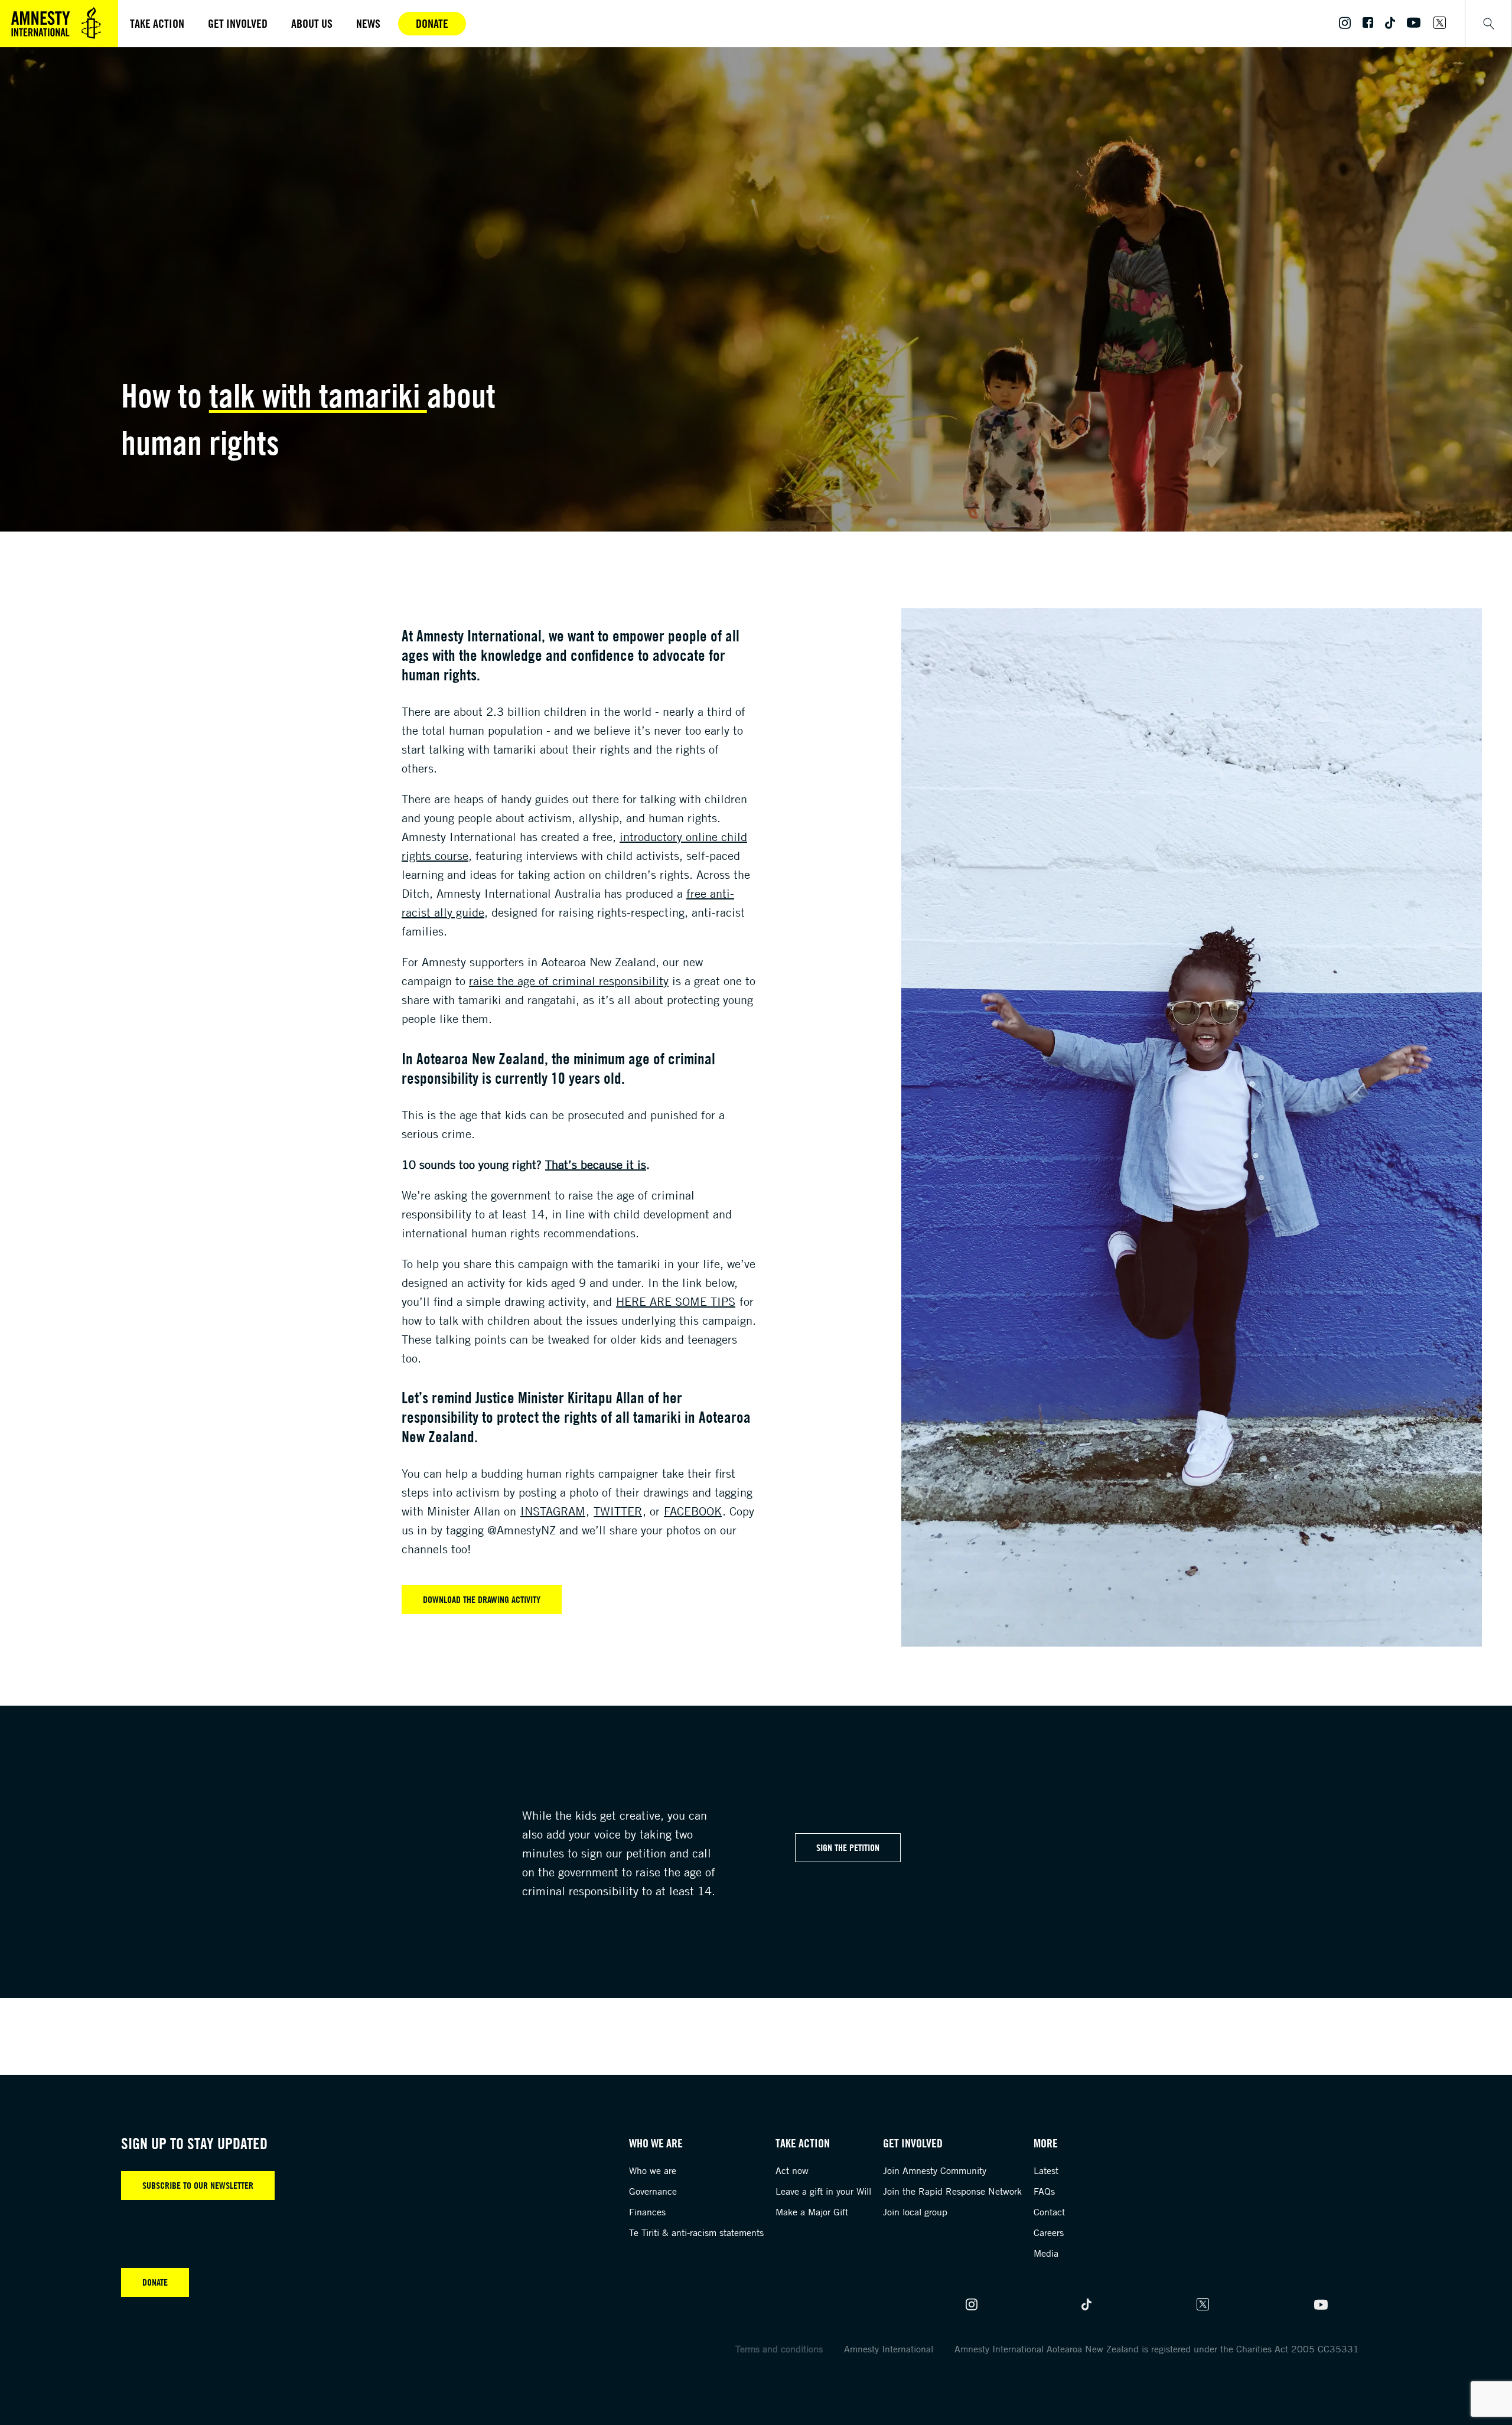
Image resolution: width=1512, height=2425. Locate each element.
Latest (1046, 2170)
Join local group (915, 2212)
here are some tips (676, 1301)
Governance (653, 2191)
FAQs (1044, 2191)
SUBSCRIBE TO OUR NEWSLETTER (198, 2185)
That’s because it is (596, 1164)
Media (1046, 2253)
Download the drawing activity (482, 1599)
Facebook (693, 1511)
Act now (792, 2170)
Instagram (553, 1511)
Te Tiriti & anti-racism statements (696, 2232)
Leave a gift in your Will (823, 2191)
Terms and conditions (779, 2349)
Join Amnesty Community (935, 2170)
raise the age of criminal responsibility (569, 981)
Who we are (653, 2170)
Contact (1049, 2212)
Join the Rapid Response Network (952, 2191)
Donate (432, 23)
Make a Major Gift (812, 2212)
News (368, 23)
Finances (647, 2212)
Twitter (618, 1511)
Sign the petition (848, 1847)
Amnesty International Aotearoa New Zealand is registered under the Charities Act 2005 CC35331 (1157, 2349)
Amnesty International (889, 2349)
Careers (1049, 2232)
